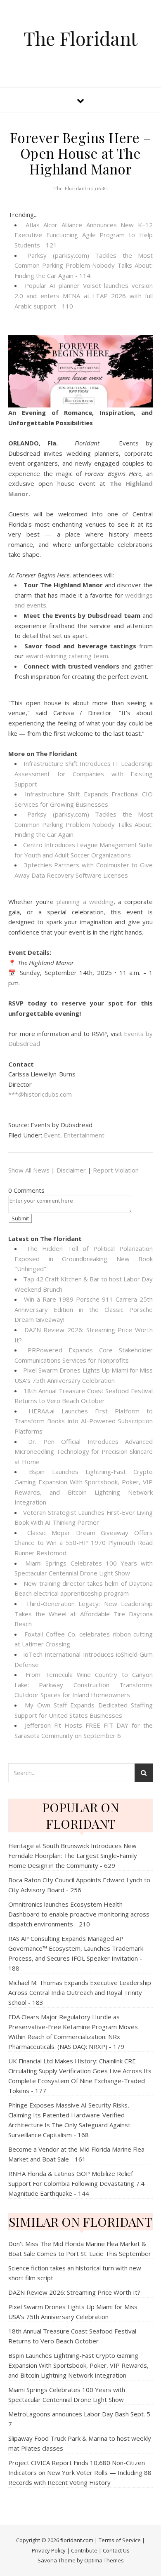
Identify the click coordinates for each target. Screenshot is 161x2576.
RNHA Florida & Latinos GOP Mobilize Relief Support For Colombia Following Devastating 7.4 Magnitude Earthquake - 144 (76, 2183)
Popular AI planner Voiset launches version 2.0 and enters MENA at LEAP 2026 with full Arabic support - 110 (84, 296)
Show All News (29, 1170)
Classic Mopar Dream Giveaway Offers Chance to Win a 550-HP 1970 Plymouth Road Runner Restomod (84, 1543)
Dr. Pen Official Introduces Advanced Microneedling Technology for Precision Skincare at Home (84, 1452)
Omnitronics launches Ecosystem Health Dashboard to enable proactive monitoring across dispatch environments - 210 (79, 1914)
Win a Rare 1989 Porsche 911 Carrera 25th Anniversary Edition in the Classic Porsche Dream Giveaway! (84, 1309)
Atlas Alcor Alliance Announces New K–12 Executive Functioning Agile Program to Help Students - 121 (84, 235)
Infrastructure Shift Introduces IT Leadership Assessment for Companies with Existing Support (84, 774)
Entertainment (84, 1135)
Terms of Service (120, 2540)
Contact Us (116, 2550)
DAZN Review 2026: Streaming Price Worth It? (74, 2292)
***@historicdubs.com (40, 1094)
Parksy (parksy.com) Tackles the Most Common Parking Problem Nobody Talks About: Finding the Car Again (84, 824)
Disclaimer (71, 1170)
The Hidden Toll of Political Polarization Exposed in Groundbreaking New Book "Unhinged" (84, 1259)
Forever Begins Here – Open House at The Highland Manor (81, 153)
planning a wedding (85, 902)
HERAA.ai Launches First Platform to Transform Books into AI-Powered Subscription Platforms (84, 1421)
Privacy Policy (49, 2550)
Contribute (84, 2550)
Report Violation (116, 1170)
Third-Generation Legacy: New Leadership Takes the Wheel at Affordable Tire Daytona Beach (84, 1614)
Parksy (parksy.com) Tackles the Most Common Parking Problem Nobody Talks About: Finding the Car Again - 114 (84, 265)
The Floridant (80, 38)
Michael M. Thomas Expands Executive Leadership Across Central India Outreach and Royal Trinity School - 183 (80, 1992)
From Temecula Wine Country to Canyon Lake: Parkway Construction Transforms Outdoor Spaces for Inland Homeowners (84, 1685)
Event (52, 1135)
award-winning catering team (67, 656)
